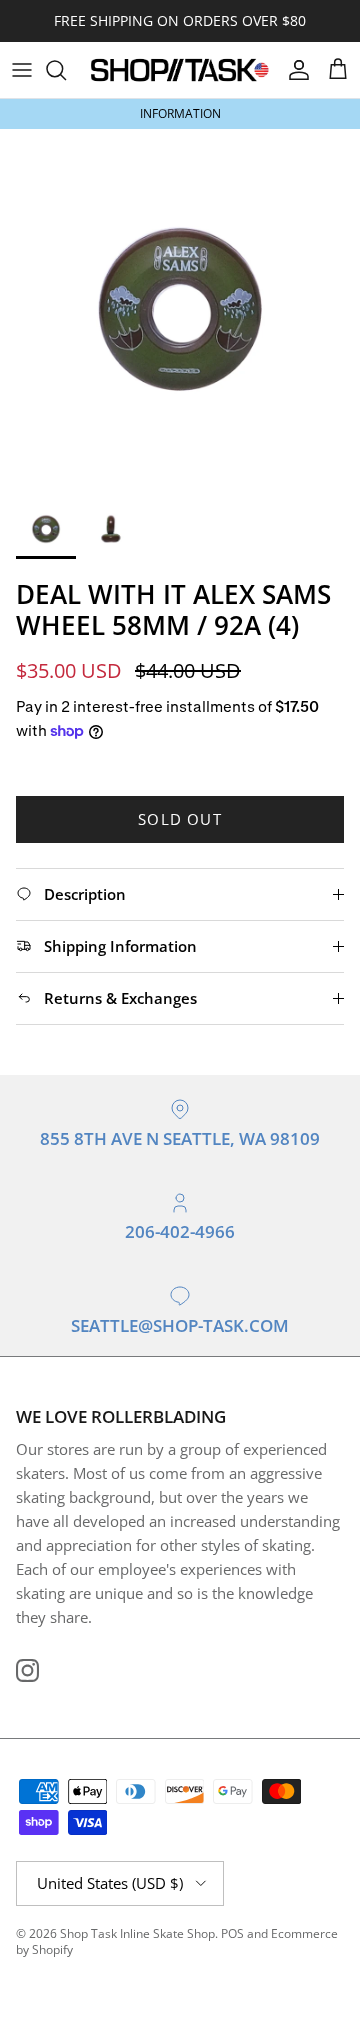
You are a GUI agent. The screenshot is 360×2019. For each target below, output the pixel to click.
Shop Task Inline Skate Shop (137, 1933)
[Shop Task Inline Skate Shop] (180, 70)
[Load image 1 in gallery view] (180, 309)
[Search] (66, 70)
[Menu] (22, 70)
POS (232, 1933)
